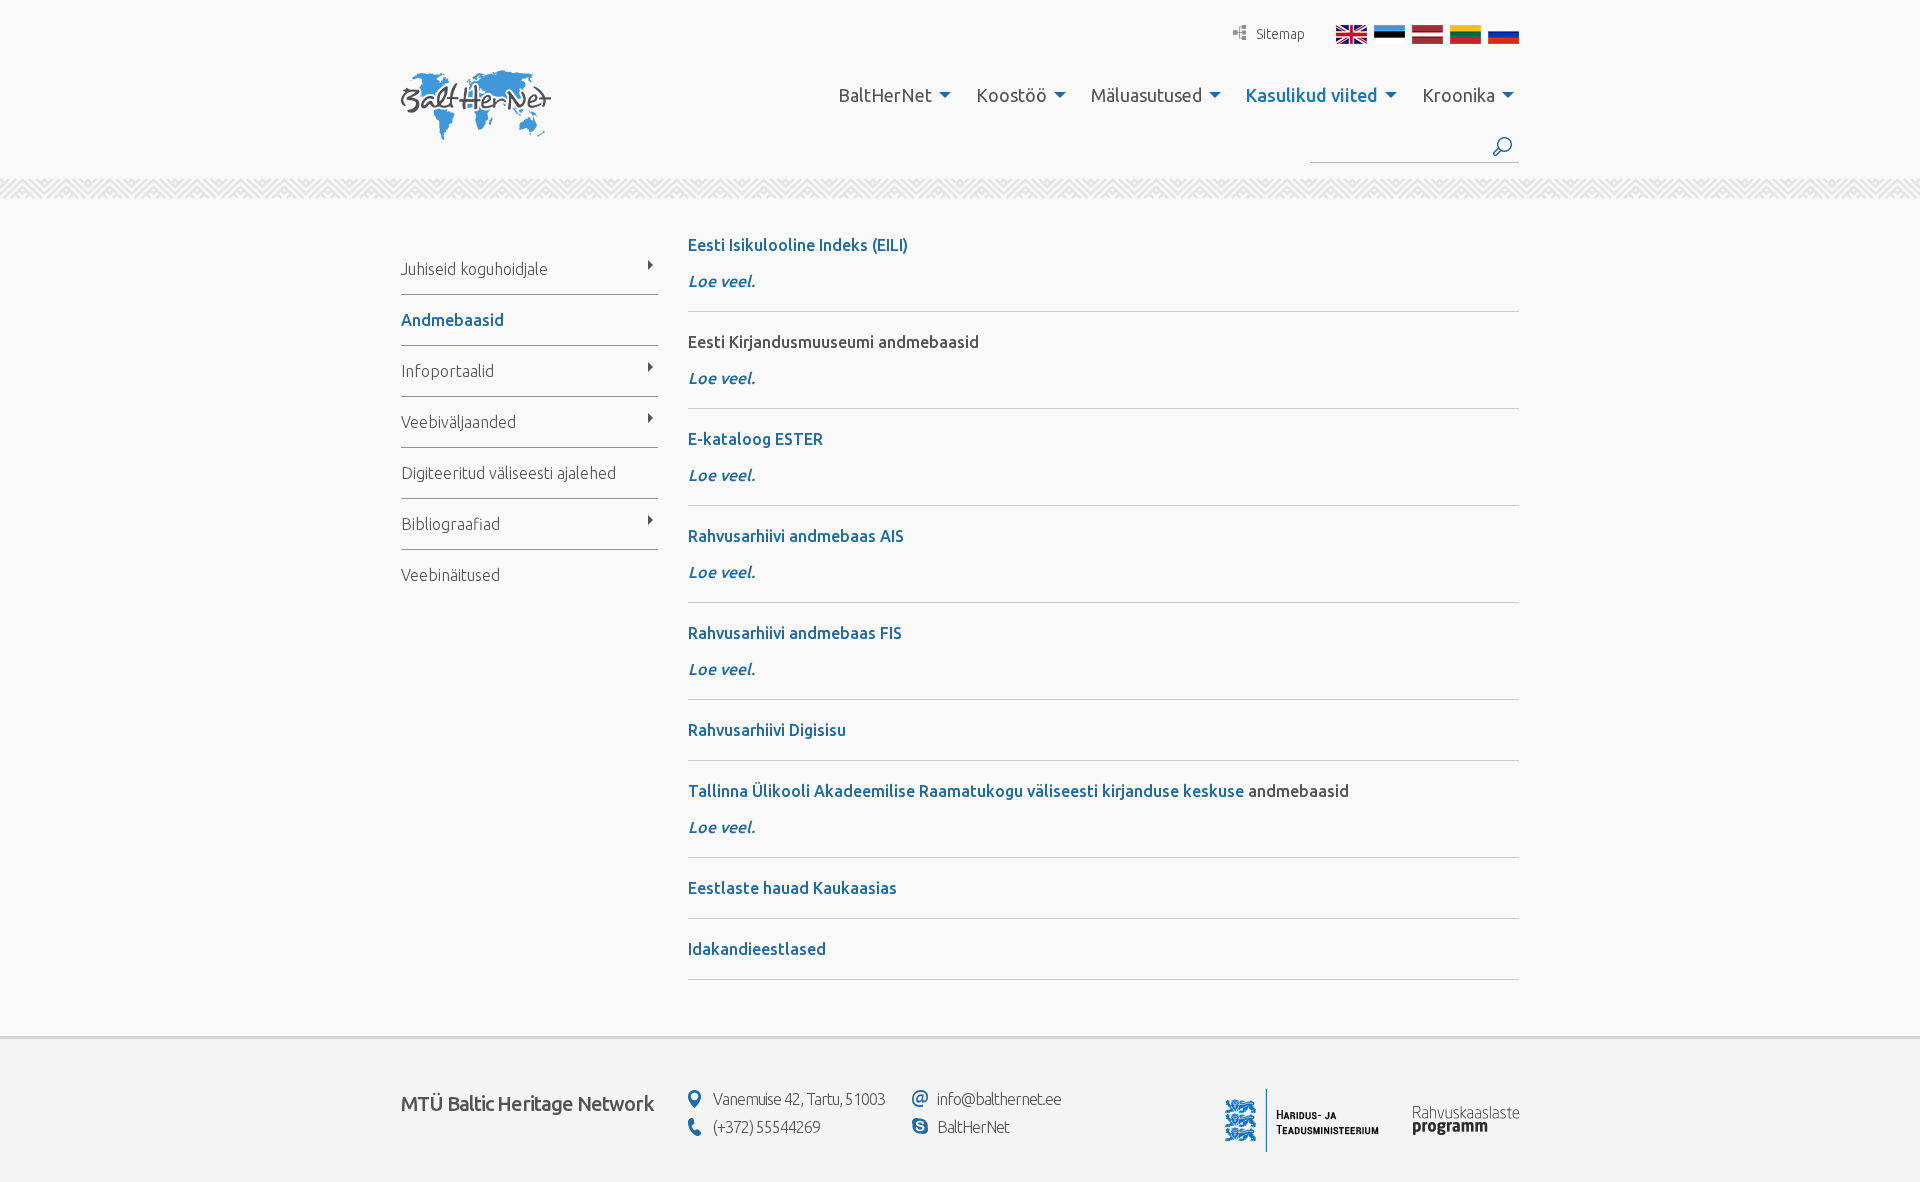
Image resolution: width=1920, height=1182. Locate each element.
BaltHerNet (885, 95)
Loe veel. (721, 475)
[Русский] (1503, 34)
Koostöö (1011, 95)
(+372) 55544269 (766, 1127)
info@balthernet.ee (999, 1099)
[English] (1351, 34)
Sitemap (1280, 34)
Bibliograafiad (450, 524)
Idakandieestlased (757, 949)
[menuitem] (889, 95)
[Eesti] (1389, 34)
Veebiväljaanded (458, 422)
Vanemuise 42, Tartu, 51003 (799, 1099)
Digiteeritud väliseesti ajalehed (508, 473)
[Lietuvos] (1465, 34)
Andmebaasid (452, 320)
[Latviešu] (1427, 34)
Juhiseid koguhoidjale (474, 269)
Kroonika (1458, 95)
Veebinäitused (450, 575)
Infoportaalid (447, 371)
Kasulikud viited (1312, 95)
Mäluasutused (1146, 95)
